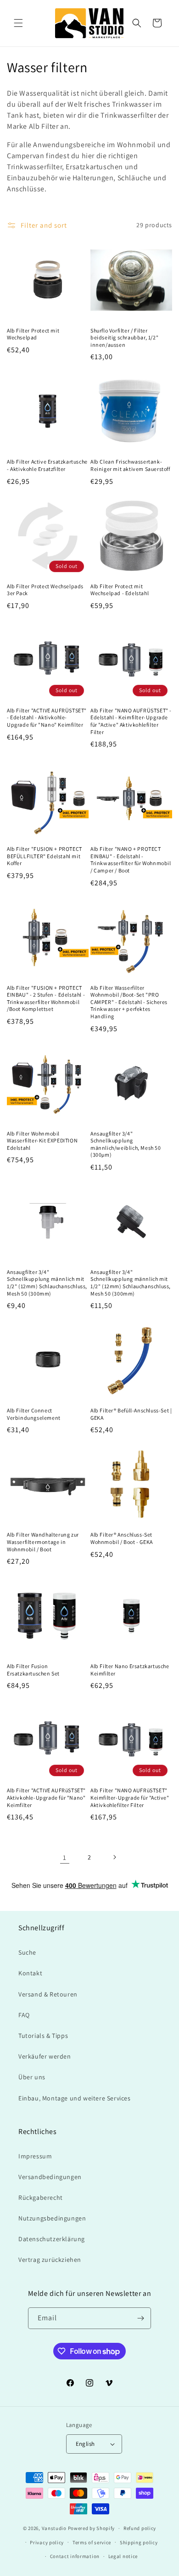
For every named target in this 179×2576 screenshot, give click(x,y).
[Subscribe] (140, 2318)
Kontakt (30, 1973)
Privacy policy (47, 2542)
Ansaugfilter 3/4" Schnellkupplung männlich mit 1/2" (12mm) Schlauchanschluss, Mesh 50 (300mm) (47, 1283)
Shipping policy (139, 2542)
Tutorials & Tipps (43, 2036)
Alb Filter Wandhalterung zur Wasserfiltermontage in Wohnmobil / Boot (43, 1542)
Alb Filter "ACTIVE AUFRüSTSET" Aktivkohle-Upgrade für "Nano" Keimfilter (46, 1797)
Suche (27, 1952)
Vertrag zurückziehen (50, 2260)
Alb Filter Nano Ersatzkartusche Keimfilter (130, 1670)
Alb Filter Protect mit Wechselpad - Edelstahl (120, 590)
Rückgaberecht (41, 2197)
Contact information (75, 2556)
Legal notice (123, 2556)
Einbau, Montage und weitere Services (75, 2098)
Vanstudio (54, 2528)
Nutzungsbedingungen (52, 2218)
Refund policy (140, 2528)
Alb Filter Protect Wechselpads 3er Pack (45, 590)
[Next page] (114, 1857)
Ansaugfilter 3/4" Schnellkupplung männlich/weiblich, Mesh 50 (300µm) (126, 1144)
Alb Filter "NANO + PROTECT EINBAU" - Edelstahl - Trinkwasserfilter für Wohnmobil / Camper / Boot (131, 860)
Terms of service (92, 2542)
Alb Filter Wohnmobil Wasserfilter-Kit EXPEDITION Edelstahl (42, 1141)
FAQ (24, 2015)
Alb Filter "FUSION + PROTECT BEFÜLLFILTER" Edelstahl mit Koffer (45, 856)
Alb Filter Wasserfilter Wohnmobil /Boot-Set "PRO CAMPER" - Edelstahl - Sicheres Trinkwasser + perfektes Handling (129, 1002)
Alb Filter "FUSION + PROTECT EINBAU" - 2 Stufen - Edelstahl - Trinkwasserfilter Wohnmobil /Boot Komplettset (46, 998)
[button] (18, 23)
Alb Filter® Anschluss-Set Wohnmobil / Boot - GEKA (122, 1538)
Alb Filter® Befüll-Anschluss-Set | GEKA (131, 1414)
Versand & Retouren (48, 1994)
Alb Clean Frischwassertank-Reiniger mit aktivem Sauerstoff (130, 465)
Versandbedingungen (50, 2177)
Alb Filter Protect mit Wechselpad (33, 334)
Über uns (32, 2077)
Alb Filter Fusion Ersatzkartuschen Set (33, 1670)
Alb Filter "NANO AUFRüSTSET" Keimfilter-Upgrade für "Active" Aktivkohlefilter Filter (130, 1797)
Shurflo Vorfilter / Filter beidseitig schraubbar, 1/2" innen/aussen (124, 338)
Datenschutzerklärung (52, 2239)
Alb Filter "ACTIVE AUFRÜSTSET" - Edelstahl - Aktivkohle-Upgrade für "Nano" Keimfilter (47, 717)
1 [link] (65, 1857)
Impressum (35, 2156)
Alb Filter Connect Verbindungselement (34, 1414)
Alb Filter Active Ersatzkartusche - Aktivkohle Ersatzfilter (47, 465)
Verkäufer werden (45, 2056)
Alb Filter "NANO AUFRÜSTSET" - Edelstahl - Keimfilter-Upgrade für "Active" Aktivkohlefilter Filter (131, 721)
